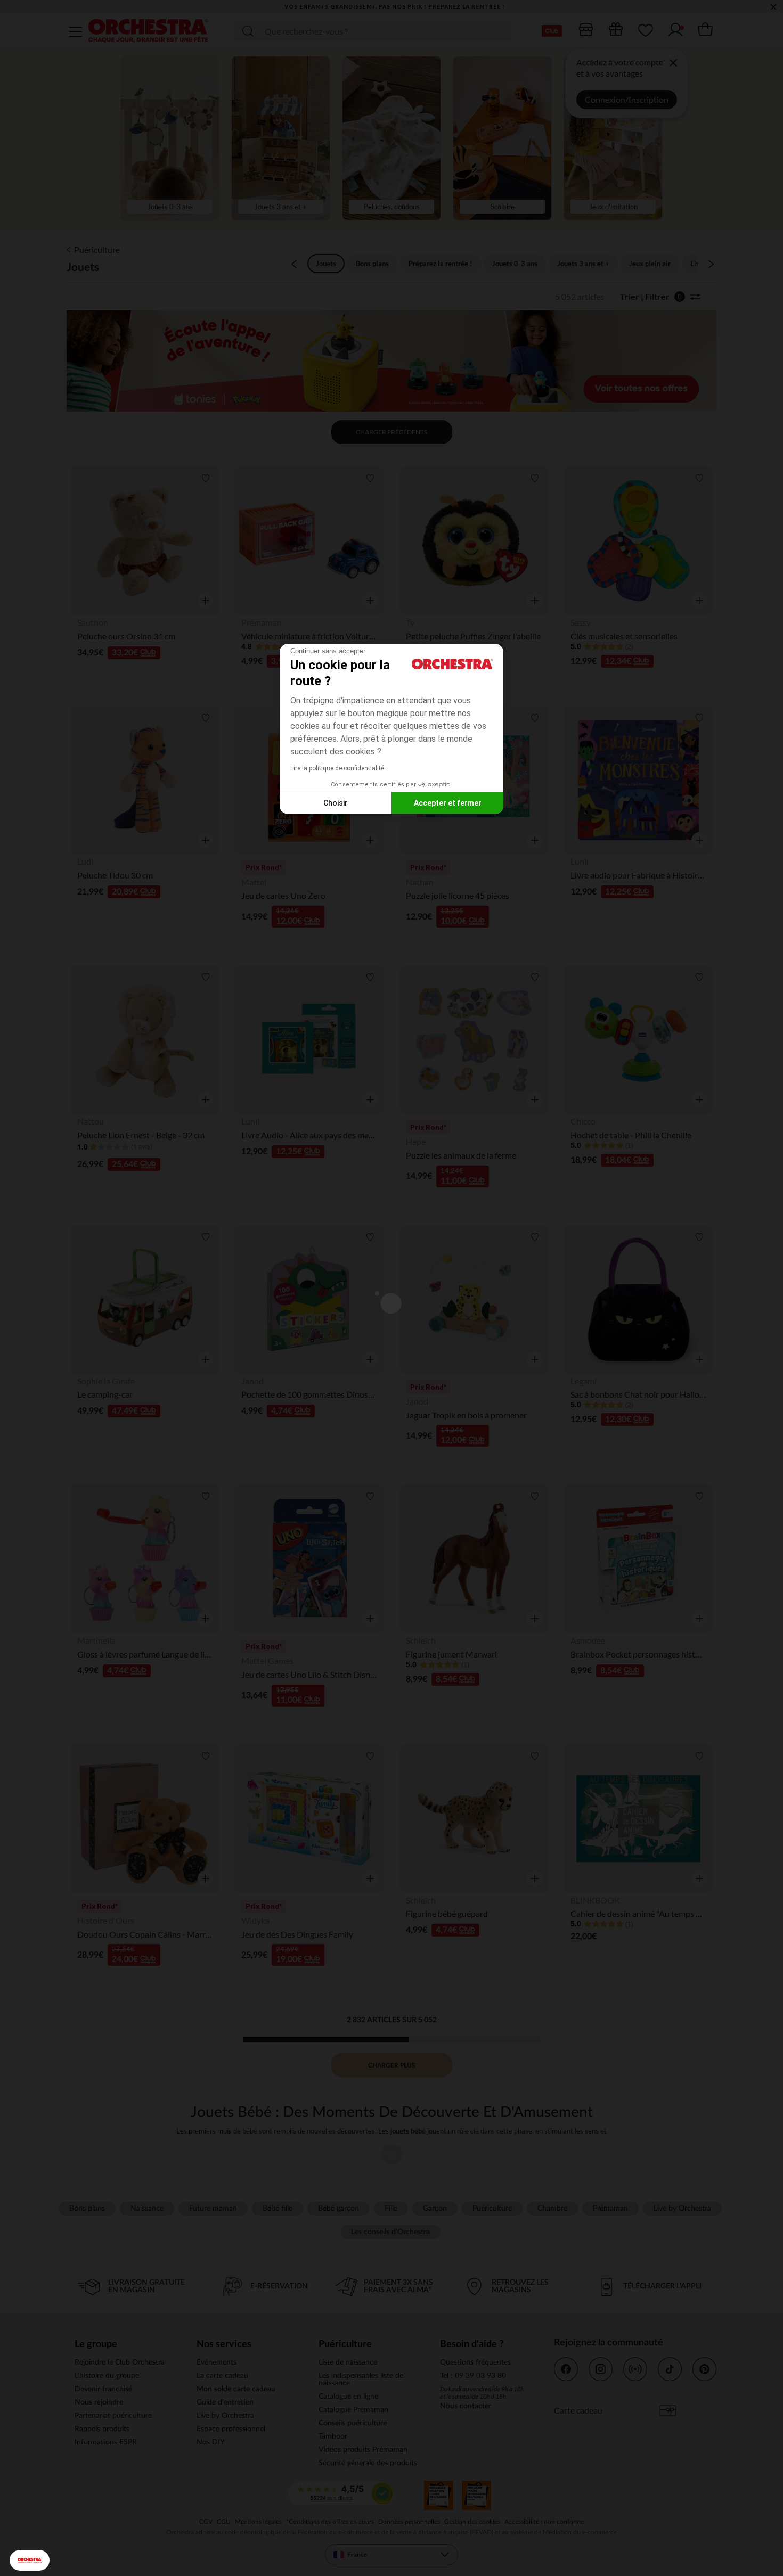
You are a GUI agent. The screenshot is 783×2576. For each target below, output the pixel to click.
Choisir (336, 802)
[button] (30, 2560)
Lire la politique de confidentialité (337, 768)
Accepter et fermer (448, 802)
